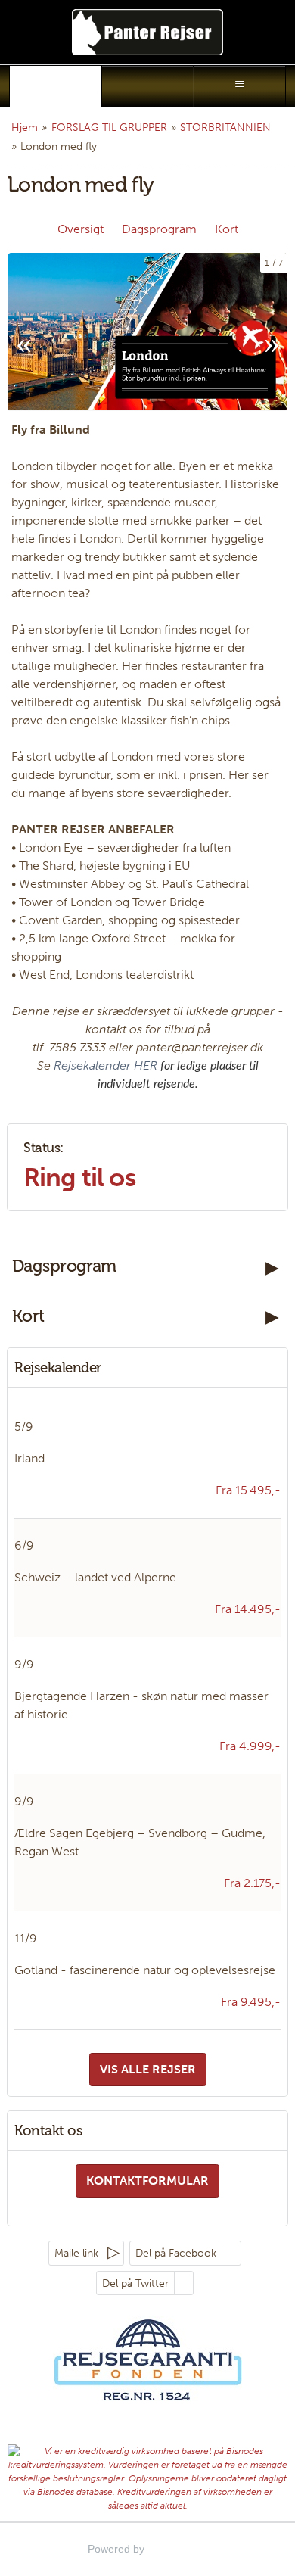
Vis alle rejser (148, 2069)
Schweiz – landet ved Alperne (95, 1577)
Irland (29, 1458)
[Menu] (240, 86)
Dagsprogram (159, 229)
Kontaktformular (147, 2180)
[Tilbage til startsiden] (147, 32)
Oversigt (81, 229)
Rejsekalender (58, 1367)
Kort (227, 229)
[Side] (55, 86)
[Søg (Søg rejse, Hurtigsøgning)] (147, 86)
